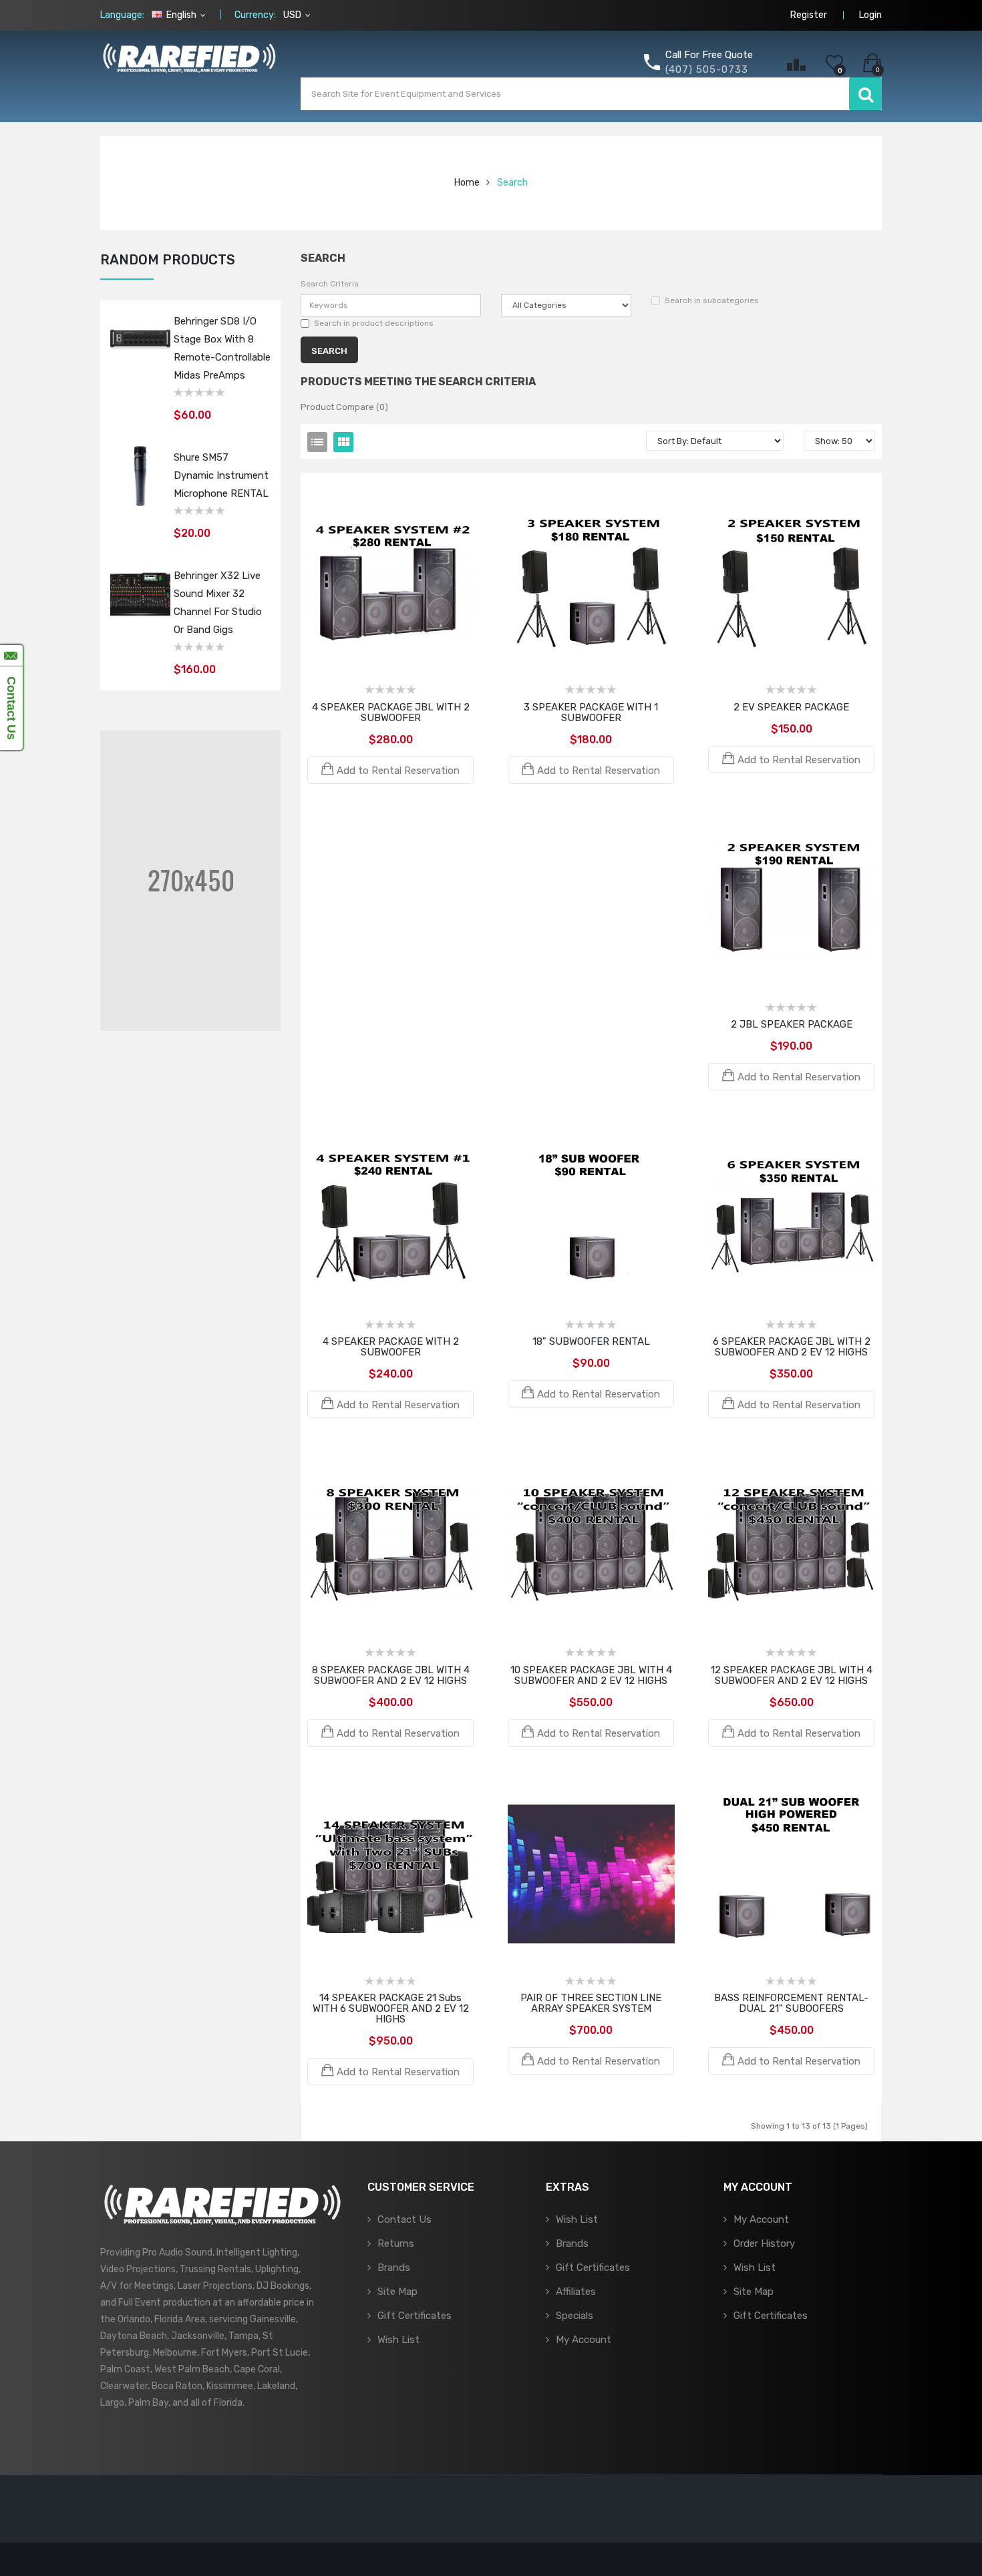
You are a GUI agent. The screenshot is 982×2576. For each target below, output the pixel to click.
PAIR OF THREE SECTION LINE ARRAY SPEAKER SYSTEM (591, 2003)
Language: (122, 15)
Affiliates (576, 2292)
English (181, 15)
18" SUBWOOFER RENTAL (591, 1341)
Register (809, 15)
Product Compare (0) (344, 407)
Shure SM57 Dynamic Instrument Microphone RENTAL (221, 475)
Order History (764, 2243)
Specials (575, 2316)
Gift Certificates (415, 2316)
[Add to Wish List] (356, 590)
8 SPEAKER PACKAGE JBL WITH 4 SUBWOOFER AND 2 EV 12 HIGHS (391, 1675)
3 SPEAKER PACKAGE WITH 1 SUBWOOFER (591, 712)
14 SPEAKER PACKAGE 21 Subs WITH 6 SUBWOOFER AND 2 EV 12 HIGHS (391, 2008)
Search (512, 183)
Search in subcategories (712, 300)
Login (870, 15)
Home (467, 183)
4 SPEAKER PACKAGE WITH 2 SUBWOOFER (391, 1347)
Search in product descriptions (374, 323)
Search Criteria (330, 284)
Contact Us (404, 2219)
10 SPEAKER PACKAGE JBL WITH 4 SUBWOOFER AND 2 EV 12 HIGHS (591, 1675)
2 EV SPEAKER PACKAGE (791, 707)
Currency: (255, 15)
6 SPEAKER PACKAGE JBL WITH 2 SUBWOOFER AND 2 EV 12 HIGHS (792, 1347)
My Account (584, 2340)
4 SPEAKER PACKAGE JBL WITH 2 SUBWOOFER (391, 712)
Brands (394, 2268)
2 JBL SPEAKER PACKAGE (792, 1024)
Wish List (398, 2340)
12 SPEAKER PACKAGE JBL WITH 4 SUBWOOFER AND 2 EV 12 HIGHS (792, 1675)
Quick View (422, 590)
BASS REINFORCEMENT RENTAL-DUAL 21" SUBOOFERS (791, 2003)
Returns (396, 2243)
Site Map (397, 2292)
